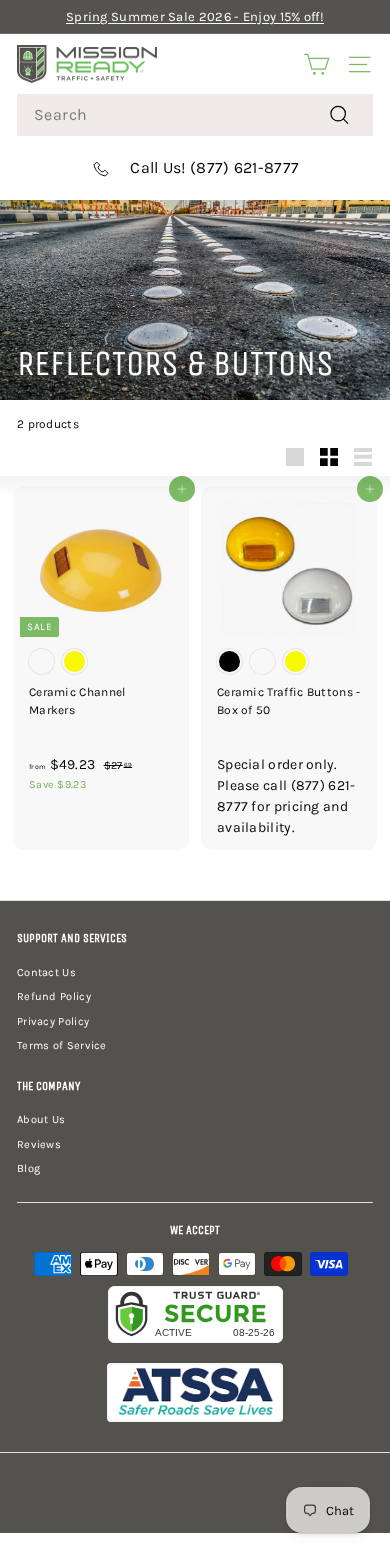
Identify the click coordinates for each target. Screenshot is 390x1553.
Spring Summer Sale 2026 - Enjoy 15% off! (195, 16)
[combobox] (195, 115)
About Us (41, 1119)
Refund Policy (54, 996)
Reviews (39, 1144)
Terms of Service (62, 1045)
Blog (28, 1168)
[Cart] (316, 64)
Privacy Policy (53, 1021)
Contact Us (46, 972)
